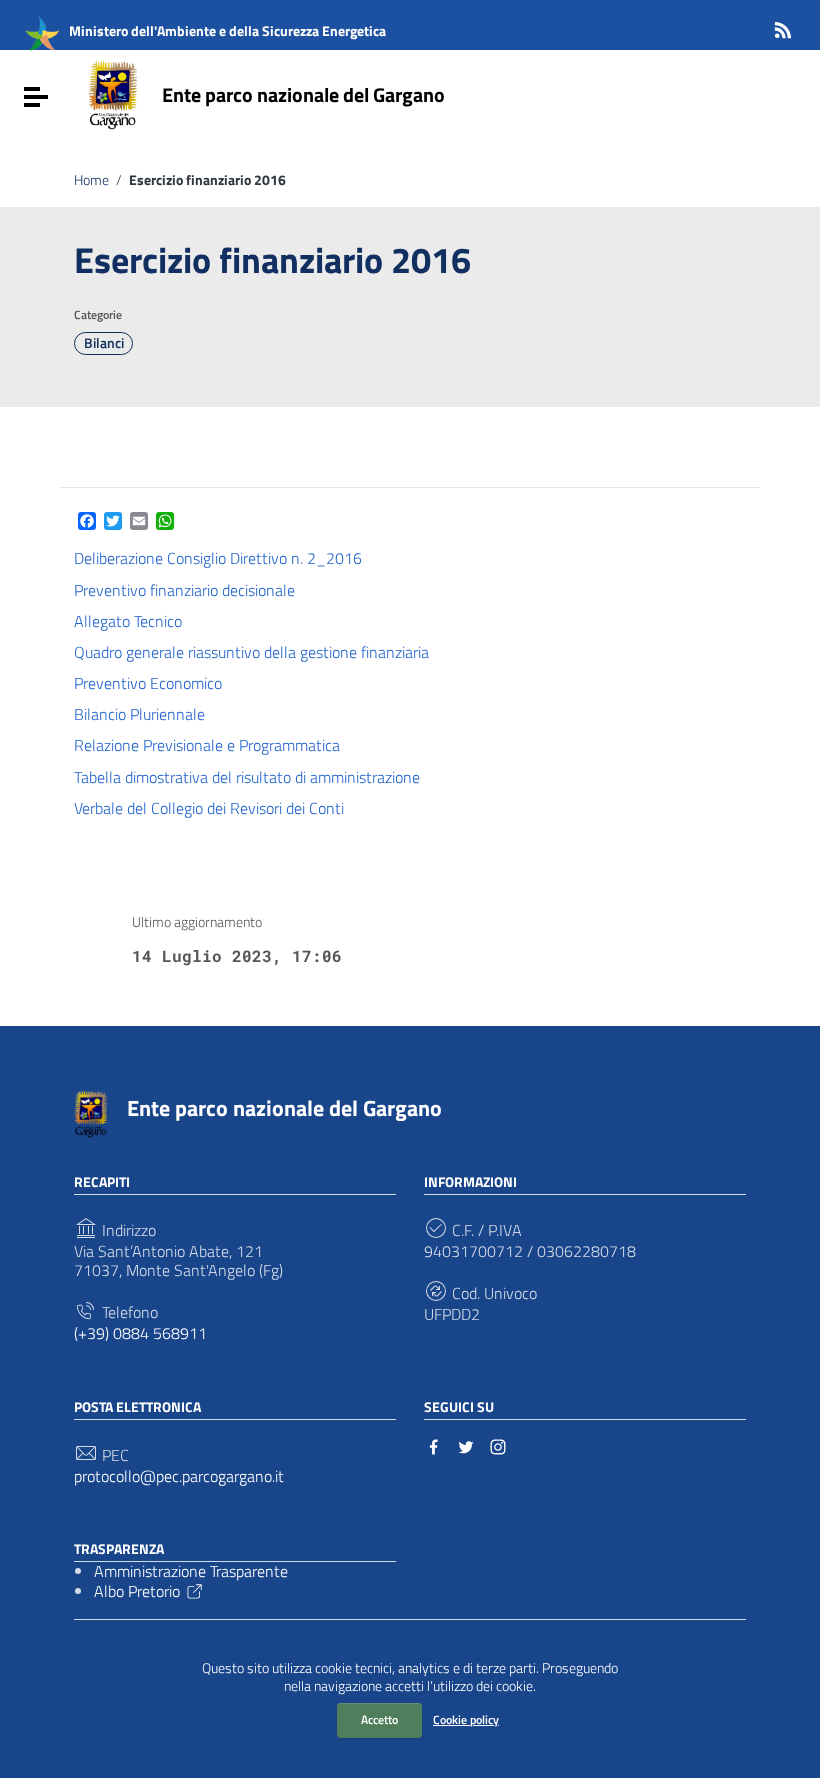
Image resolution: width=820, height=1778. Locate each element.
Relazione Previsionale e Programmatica (209, 745)
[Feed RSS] (783, 26)
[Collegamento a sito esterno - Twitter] (466, 1445)
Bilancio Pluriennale (141, 714)
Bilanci (104, 343)
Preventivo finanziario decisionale (186, 590)
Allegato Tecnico (130, 621)
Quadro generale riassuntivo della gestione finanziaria (253, 652)
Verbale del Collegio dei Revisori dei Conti (211, 808)
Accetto (379, 1719)
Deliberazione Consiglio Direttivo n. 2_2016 (218, 558)
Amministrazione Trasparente (191, 1571)
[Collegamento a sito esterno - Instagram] (498, 1445)
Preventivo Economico (150, 683)
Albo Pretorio (137, 1591)
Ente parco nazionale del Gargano (303, 94)
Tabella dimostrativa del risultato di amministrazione (249, 777)
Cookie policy (466, 1719)
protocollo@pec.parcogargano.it (179, 1476)
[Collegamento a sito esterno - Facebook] (434, 1445)
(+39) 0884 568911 (140, 1333)
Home (91, 180)
